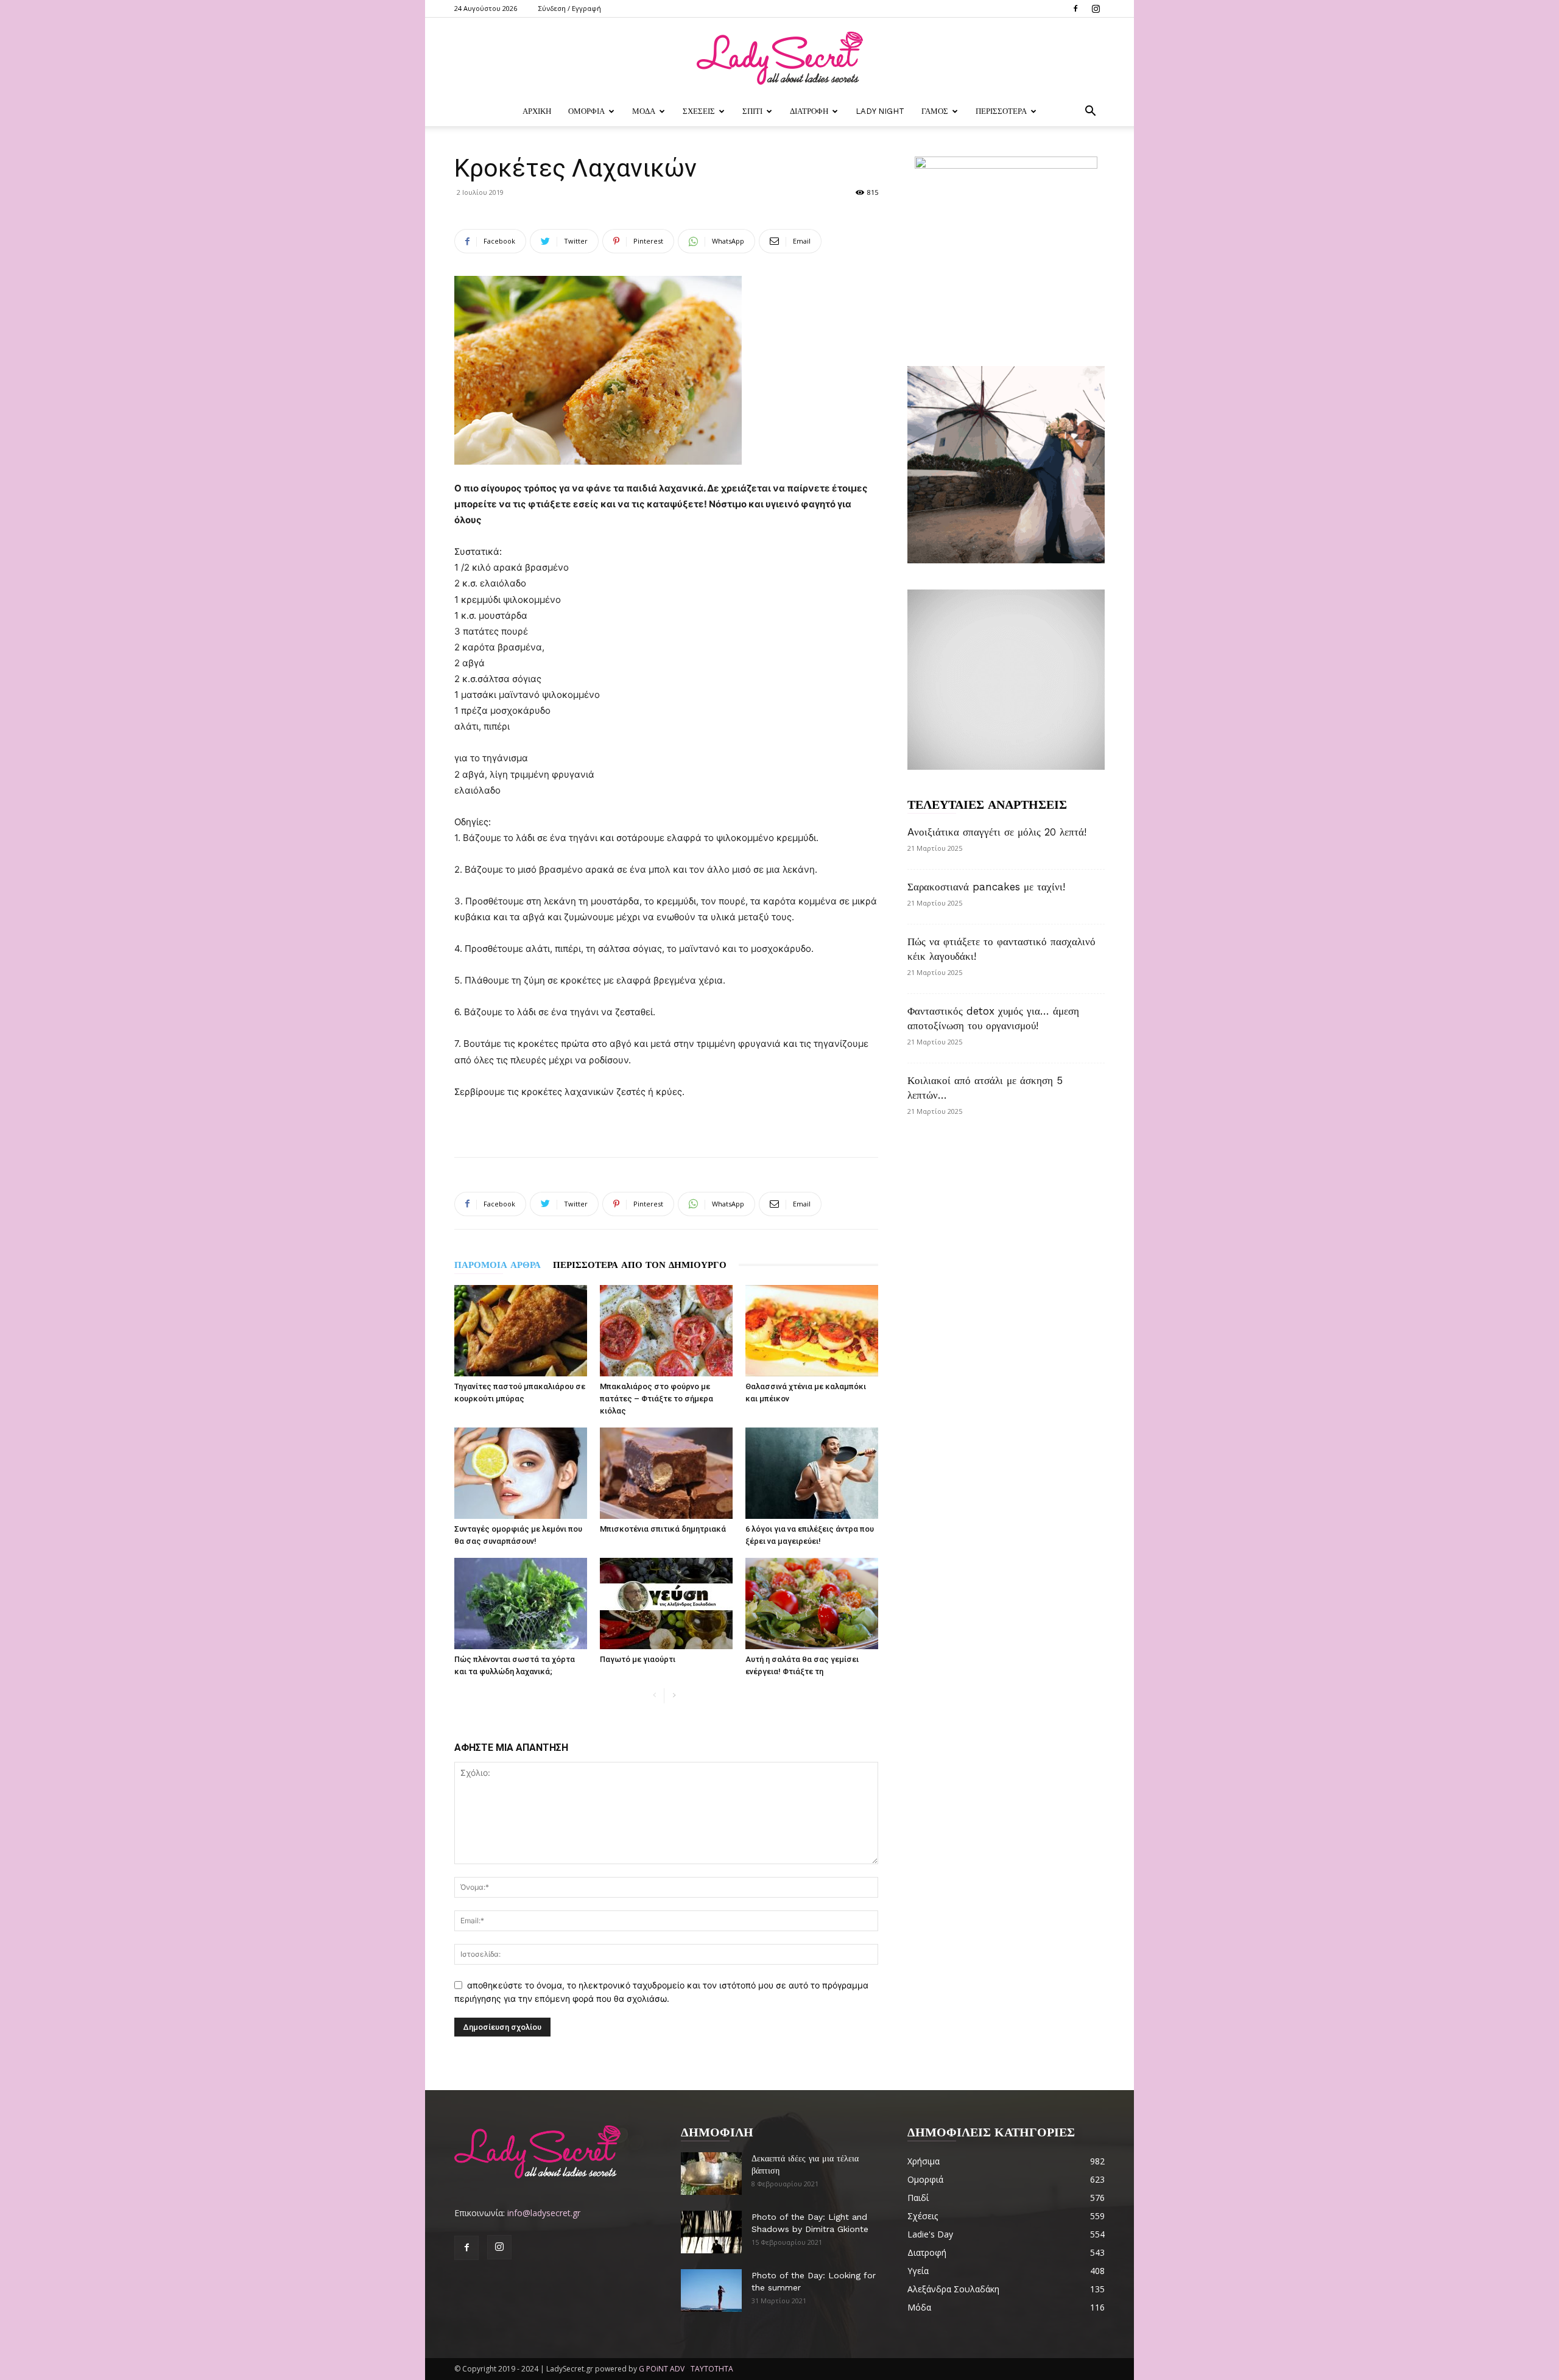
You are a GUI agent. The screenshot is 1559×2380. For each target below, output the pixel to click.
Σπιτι (752, 111)
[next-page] (674, 1696)
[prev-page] (654, 1696)
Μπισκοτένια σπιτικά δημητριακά (663, 1529)
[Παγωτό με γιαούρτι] (666, 1604)
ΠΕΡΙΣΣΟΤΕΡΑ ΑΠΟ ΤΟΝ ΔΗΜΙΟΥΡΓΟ (640, 1265)
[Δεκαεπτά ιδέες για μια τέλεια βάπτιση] (711, 2174)
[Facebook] (1075, 9)
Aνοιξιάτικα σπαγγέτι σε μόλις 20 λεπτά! (997, 832)
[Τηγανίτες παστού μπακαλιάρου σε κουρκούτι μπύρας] (521, 1331)
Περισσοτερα (1001, 111)
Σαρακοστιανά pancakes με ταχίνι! (986, 887)
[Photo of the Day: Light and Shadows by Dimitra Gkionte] (711, 2232)
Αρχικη (537, 111)
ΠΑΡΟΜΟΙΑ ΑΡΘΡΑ (498, 1265)
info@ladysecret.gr (544, 2213)
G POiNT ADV (662, 2369)
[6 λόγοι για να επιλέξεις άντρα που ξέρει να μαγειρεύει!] (812, 1473)
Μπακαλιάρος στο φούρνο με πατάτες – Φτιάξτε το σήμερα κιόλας (656, 1399)
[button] (1090, 112)
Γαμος (935, 111)
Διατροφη (809, 111)
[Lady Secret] (779, 58)
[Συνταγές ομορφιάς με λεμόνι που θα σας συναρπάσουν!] (521, 1473)
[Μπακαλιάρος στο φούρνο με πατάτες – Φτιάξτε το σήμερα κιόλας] (666, 1331)
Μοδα (644, 111)
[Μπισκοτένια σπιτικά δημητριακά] (666, 1473)
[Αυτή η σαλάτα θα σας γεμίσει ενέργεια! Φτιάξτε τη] (812, 1604)
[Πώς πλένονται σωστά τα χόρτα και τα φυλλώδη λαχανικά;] (521, 1604)
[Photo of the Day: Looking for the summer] (711, 2290)
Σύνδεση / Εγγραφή (570, 8)
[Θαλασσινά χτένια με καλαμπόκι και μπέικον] (812, 1331)
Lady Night (880, 111)
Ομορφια (586, 111)
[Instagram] (1096, 9)
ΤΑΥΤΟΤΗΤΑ (712, 2369)
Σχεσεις (699, 111)
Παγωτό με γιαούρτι (638, 1659)
